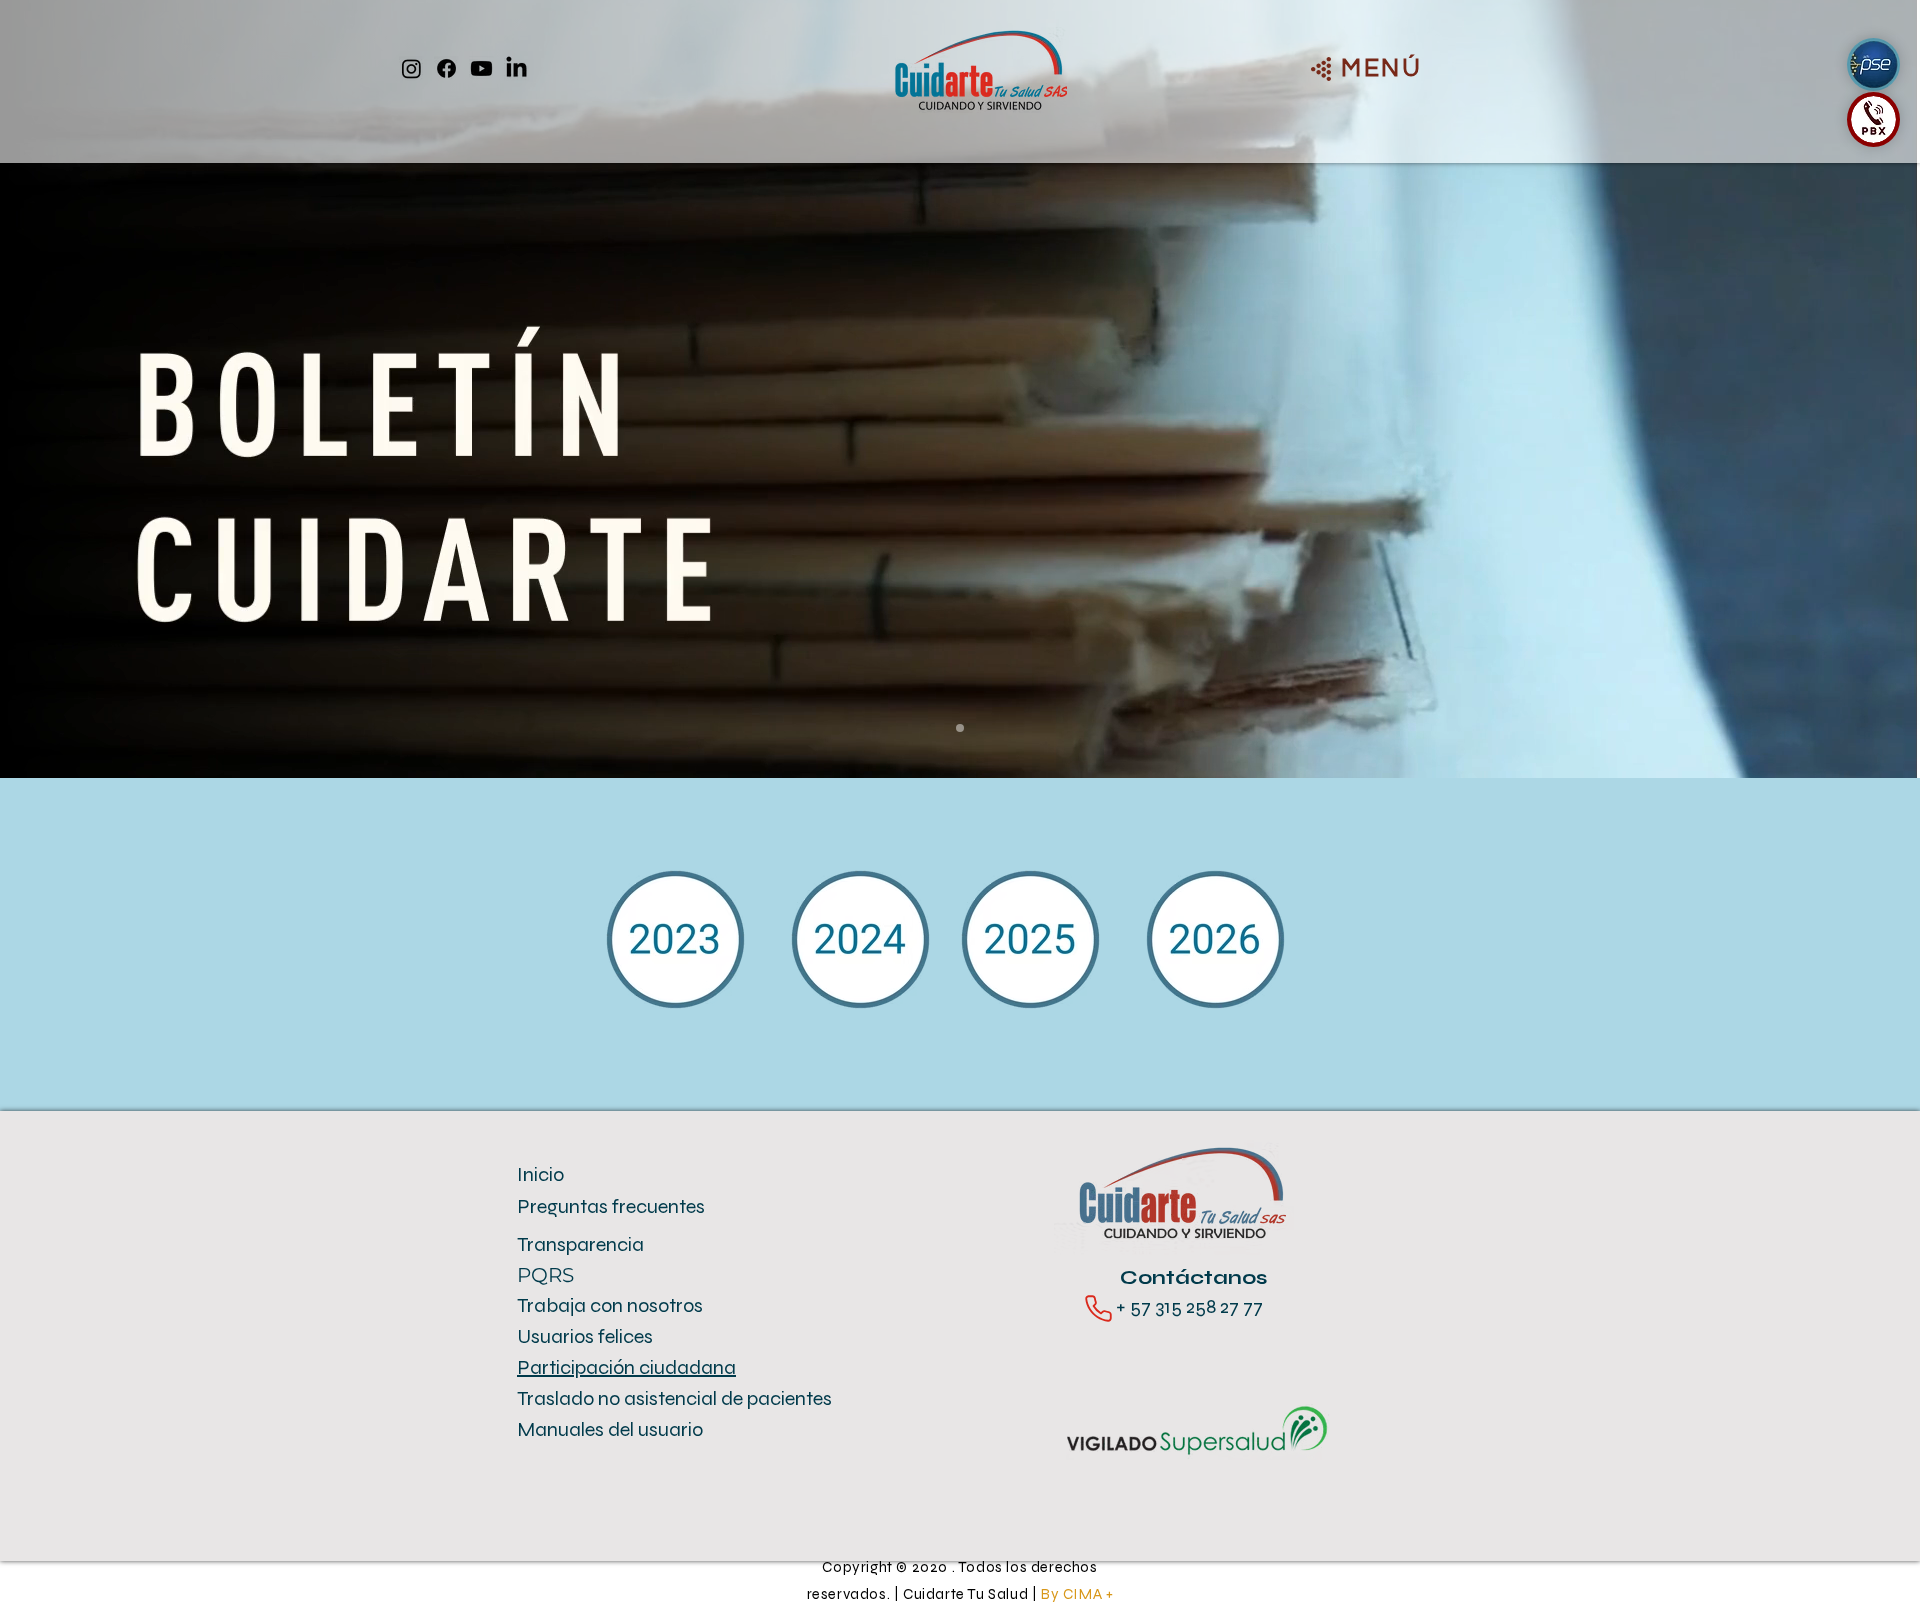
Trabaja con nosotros (610, 1305)
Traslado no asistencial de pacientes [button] (674, 1398)
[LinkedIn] (516, 68)
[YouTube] (481, 68)
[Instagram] (411, 68)
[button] (1381, 68)
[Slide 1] (960, 728)
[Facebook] (446, 68)
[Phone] (1098, 1308)
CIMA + (1088, 1594)
